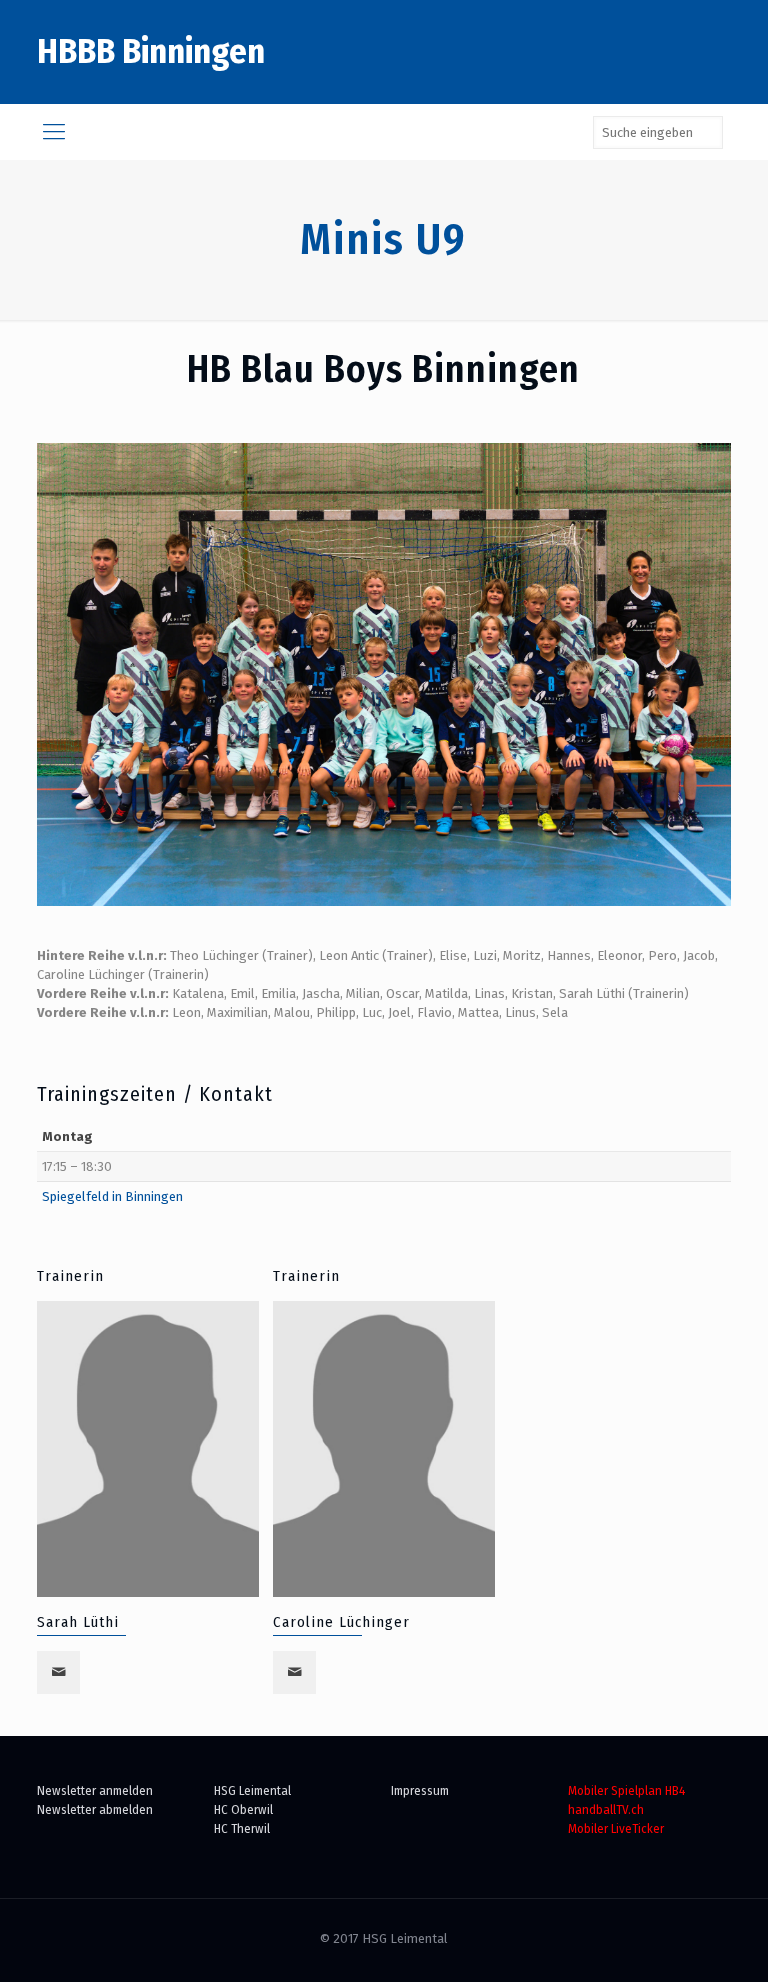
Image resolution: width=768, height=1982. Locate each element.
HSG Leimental (252, 1790)
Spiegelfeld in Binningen (112, 1196)
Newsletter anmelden (95, 1790)
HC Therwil (242, 1828)
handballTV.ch (606, 1809)
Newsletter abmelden (95, 1809)
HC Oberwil (243, 1809)
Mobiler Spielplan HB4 (626, 1790)
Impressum (420, 1790)
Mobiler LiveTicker (616, 1828)
